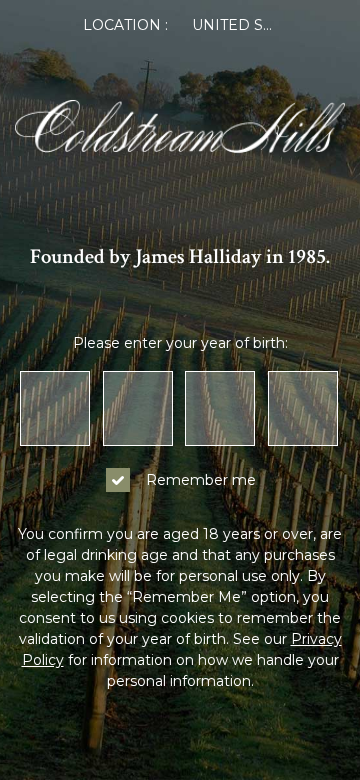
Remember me (201, 480)
